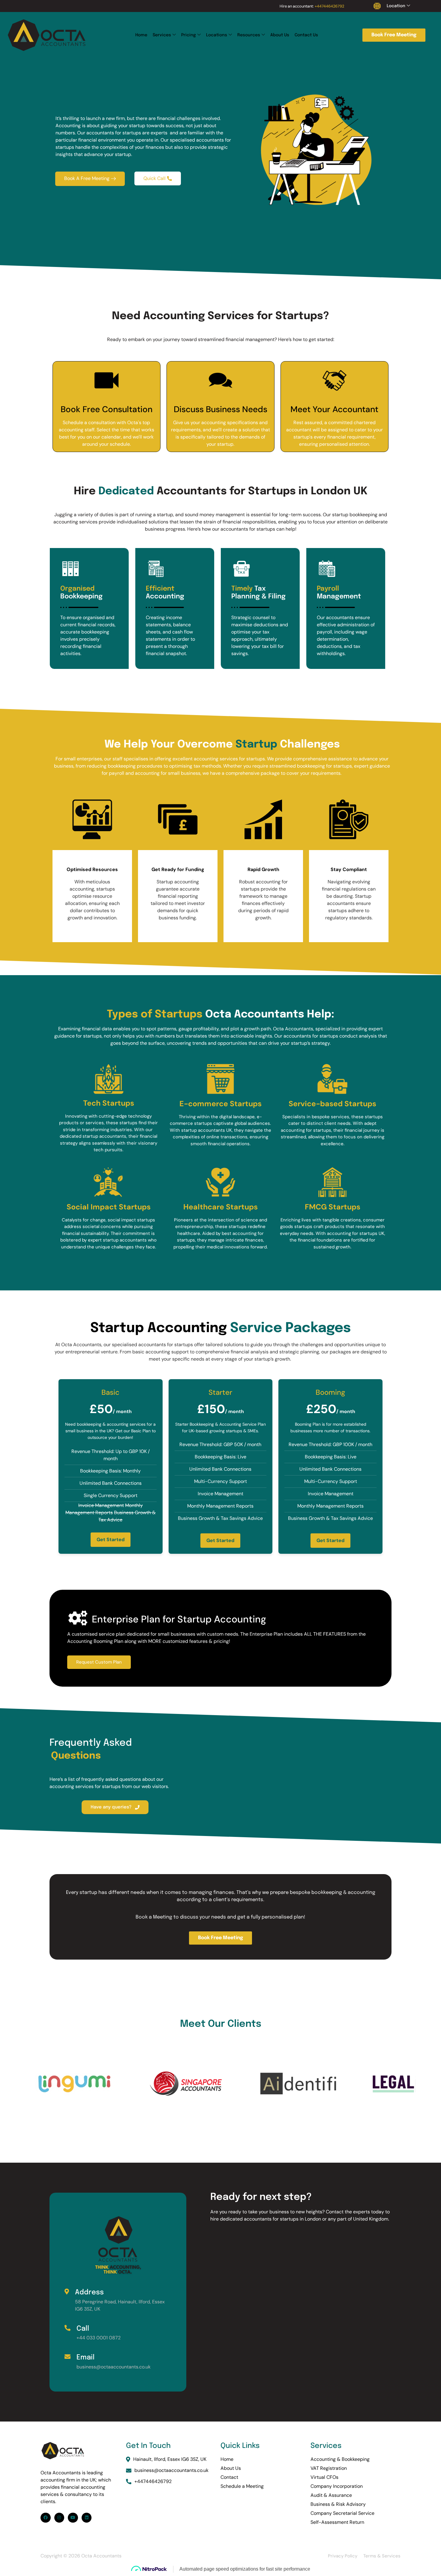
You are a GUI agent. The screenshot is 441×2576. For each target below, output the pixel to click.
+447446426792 (329, 6)
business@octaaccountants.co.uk (171, 2470)
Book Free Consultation (106, 409)
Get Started (111, 1540)
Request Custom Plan (99, 1662)
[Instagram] (59, 2518)
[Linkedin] (87, 2518)
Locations (217, 35)
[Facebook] (46, 2518)
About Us (280, 35)
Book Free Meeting (394, 35)
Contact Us (306, 35)
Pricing (189, 35)
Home (141, 35)
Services (162, 35)
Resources (249, 35)
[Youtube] (73, 2518)
